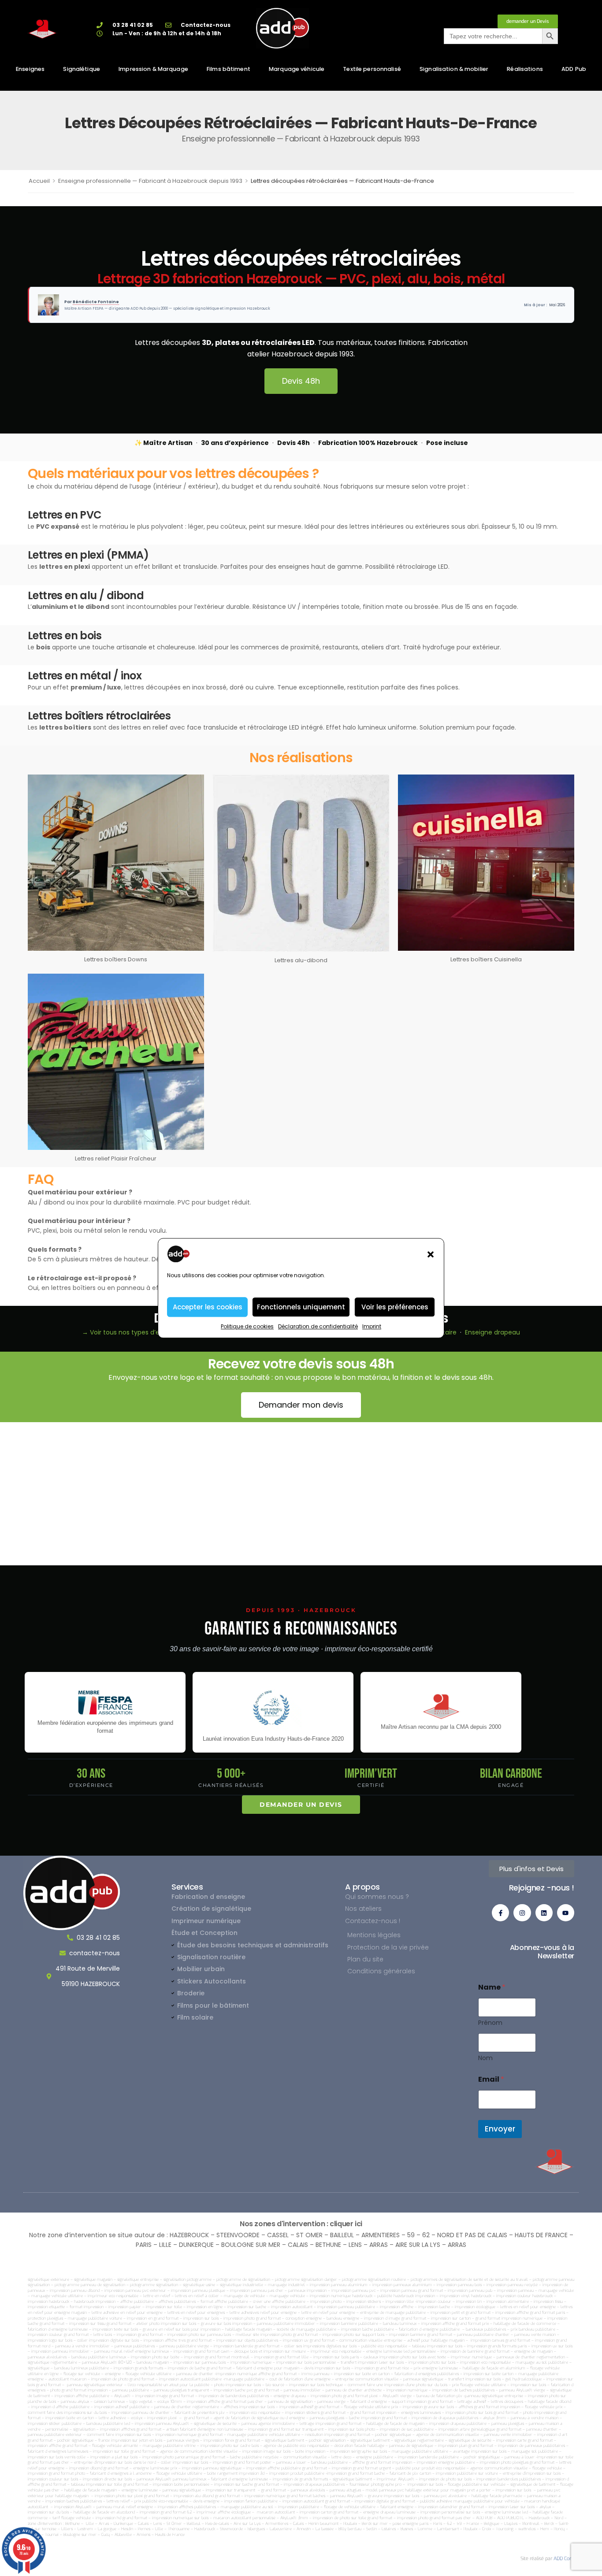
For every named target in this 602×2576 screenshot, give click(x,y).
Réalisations (525, 69)
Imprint (372, 1326)
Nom (485, 2058)
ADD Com (564, 2559)
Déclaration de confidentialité (318, 1326)
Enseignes (30, 69)
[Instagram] (522, 1913)
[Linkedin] (544, 1913)
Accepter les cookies (208, 1307)
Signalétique (82, 69)
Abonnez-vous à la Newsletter (542, 1952)
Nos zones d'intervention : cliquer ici (301, 2224)
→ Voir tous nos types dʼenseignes (134, 1332)
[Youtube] (566, 1913)
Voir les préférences (395, 1307)
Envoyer (500, 2129)
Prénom (490, 2023)
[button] (431, 1254)
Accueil (39, 181)
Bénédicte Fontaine (96, 302)
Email (491, 2079)
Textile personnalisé (372, 69)
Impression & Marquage (153, 69)
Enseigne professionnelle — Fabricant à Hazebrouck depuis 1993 (150, 181)
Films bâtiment (229, 69)
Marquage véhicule (297, 69)
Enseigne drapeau (492, 1332)
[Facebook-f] (500, 1913)
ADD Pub (574, 69)
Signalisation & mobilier (454, 69)
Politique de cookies (247, 1326)
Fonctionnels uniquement (301, 1307)
